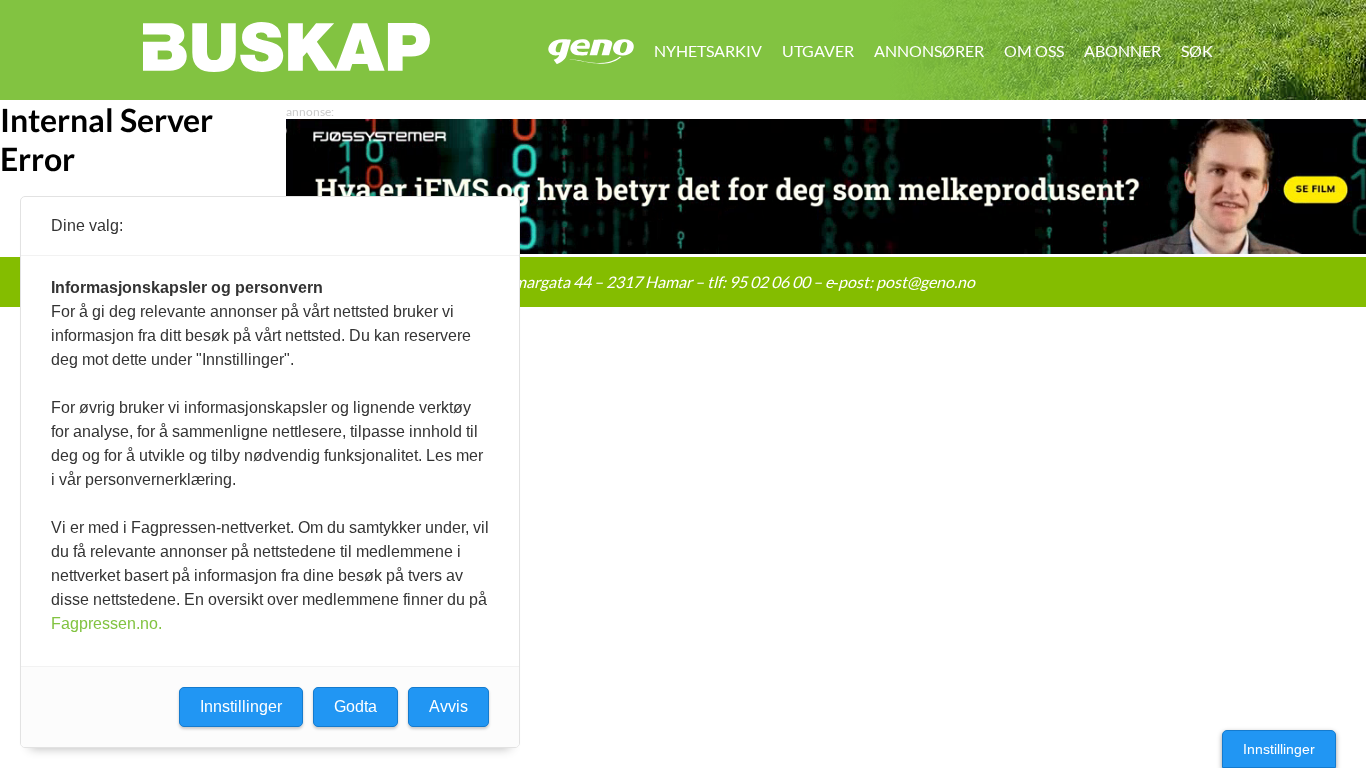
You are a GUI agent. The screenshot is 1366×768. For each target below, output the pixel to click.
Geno (591, 51)
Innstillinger (1279, 749)
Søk (1197, 50)
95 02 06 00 (769, 281)
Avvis (448, 706)
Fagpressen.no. (106, 623)
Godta (355, 706)
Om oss (1034, 50)
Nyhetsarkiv (708, 50)
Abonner (1122, 50)
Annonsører (929, 50)
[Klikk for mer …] (826, 247)
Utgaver (818, 50)
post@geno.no (925, 281)
